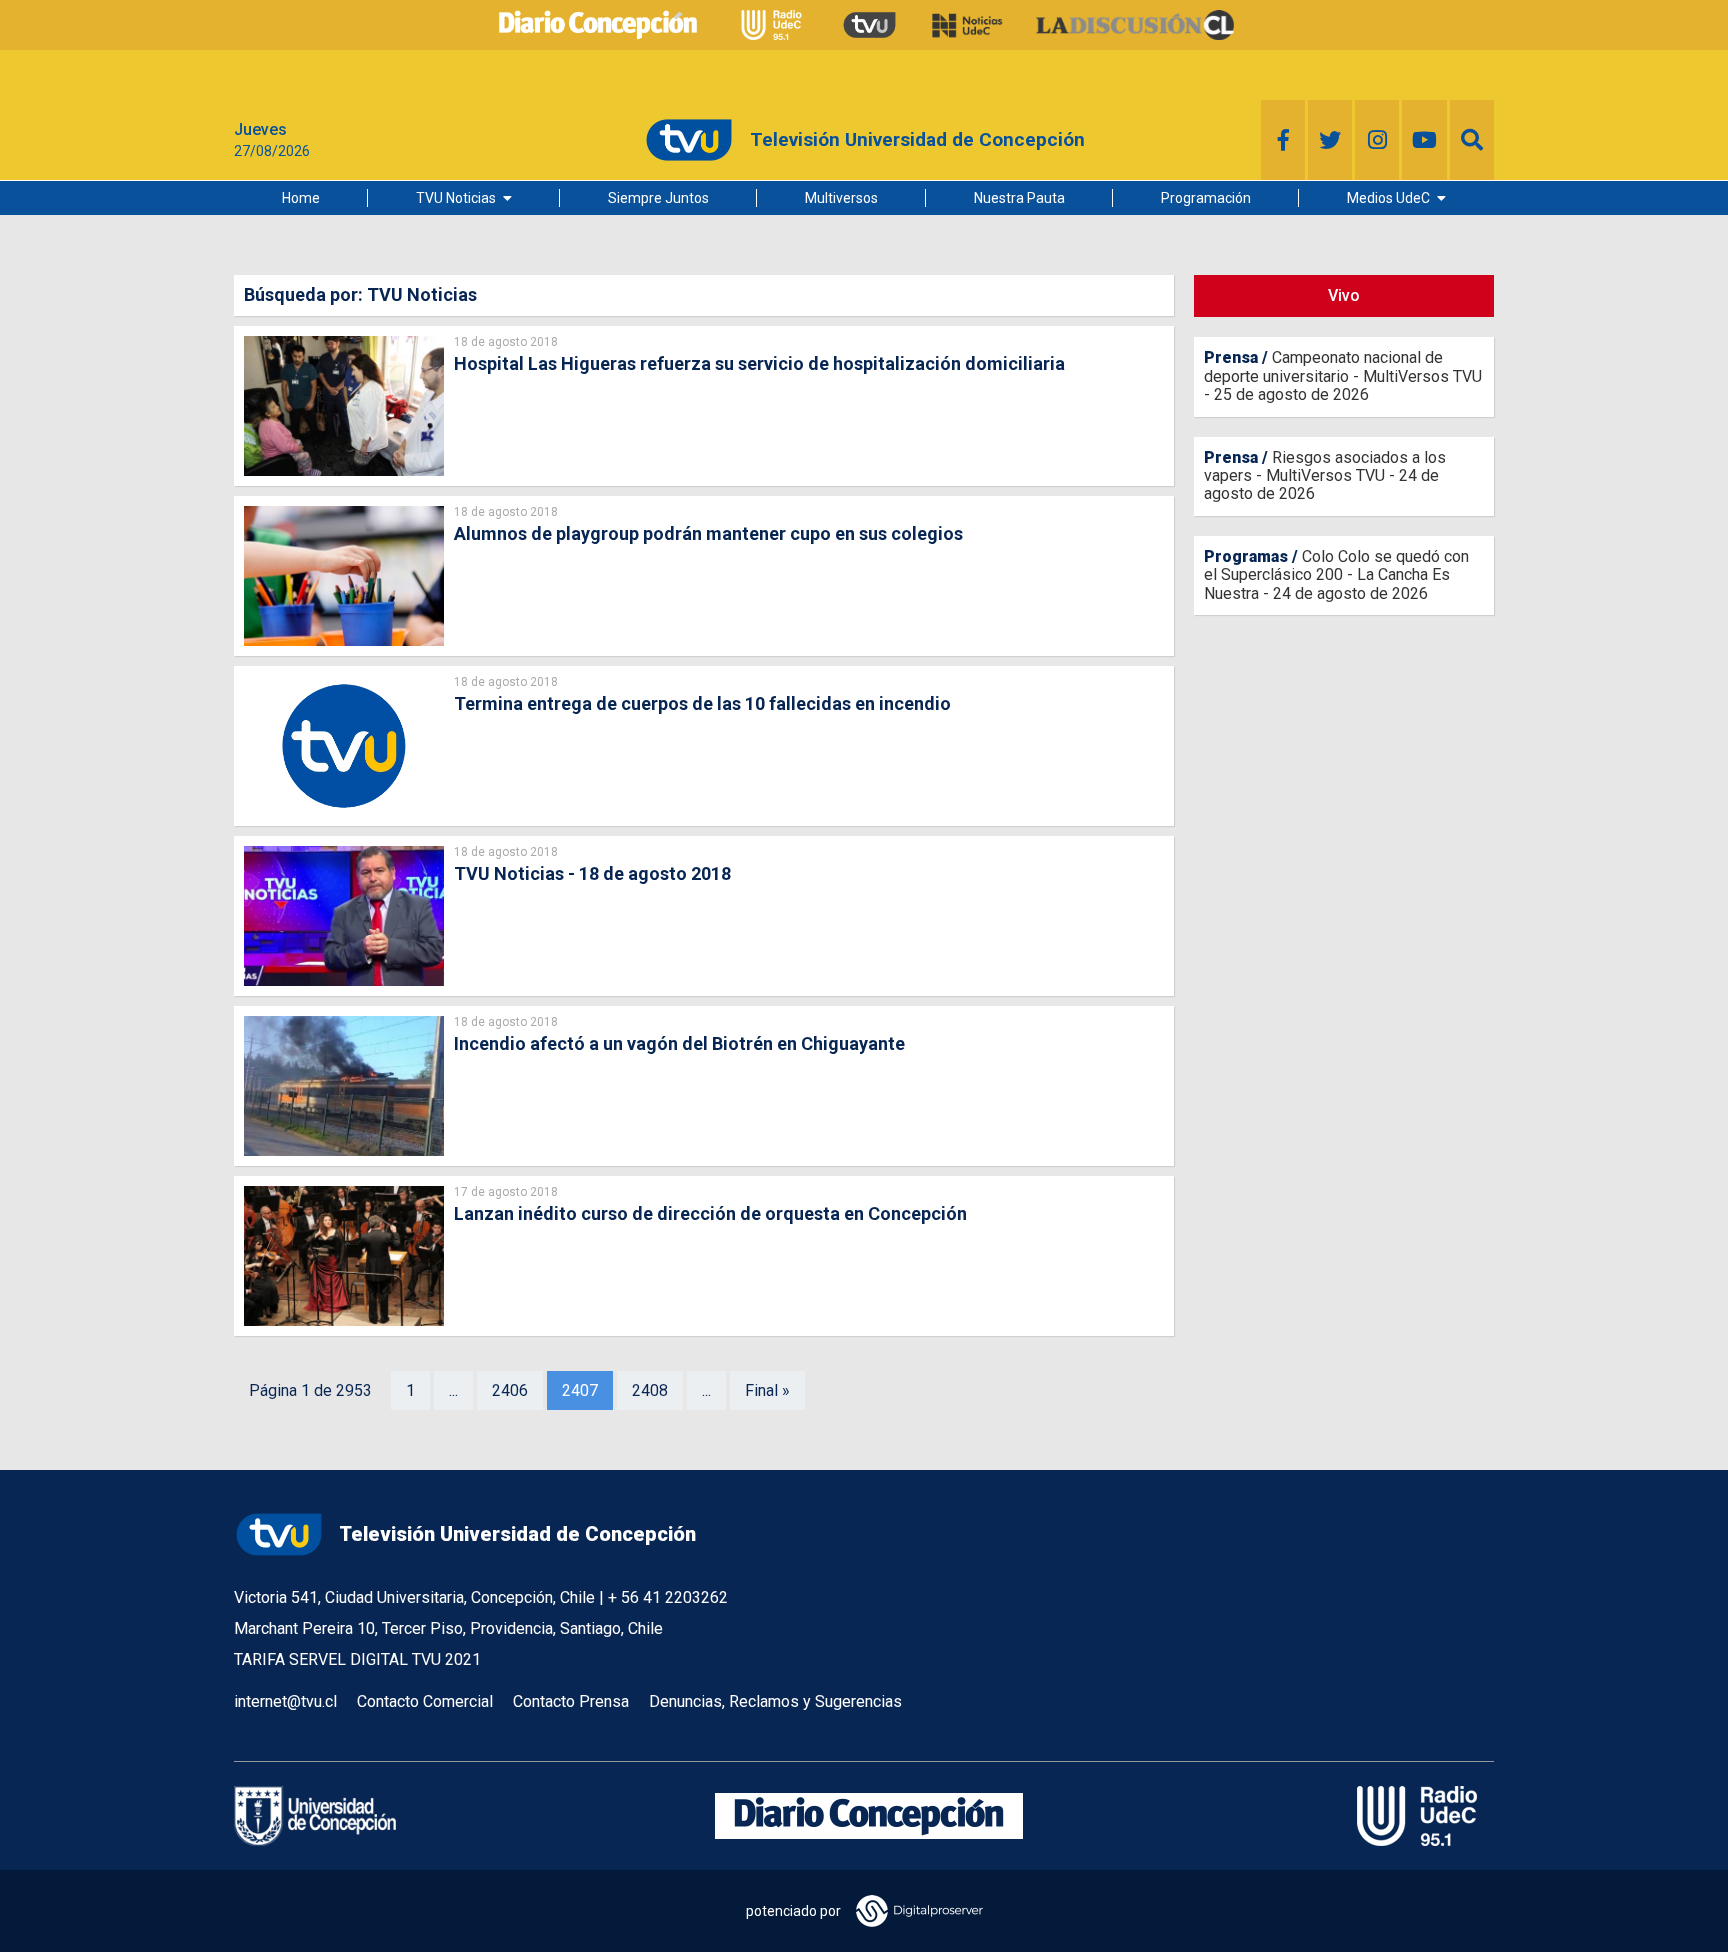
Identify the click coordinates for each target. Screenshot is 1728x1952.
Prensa (1231, 357)
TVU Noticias (456, 198)
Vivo (1344, 295)
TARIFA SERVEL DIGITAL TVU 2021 (357, 1659)
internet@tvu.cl (285, 1701)
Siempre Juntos (658, 198)
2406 (510, 1390)
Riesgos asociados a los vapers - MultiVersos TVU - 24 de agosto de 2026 (1325, 476)
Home (301, 198)
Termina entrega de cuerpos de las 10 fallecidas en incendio (702, 703)
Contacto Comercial (425, 1701)
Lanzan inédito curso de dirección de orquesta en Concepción (710, 1213)
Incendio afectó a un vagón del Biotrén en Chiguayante (679, 1043)
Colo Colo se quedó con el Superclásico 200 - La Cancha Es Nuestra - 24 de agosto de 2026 (1336, 575)
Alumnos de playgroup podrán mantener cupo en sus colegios (708, 533)
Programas (1246, 556)
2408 (650, 1390)
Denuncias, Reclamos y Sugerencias (775, 1701)
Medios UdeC (1388, 198)
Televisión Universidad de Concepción (517, 1534)
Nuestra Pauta (1019, 198)
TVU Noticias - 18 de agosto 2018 (592, 873)
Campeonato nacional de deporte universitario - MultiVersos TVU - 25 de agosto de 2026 (1343, 376)
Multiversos (841, 198)
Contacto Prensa (571, 1701)
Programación (1206, 198)
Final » (767, 1390)
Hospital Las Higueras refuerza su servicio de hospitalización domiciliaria (759, 363)
